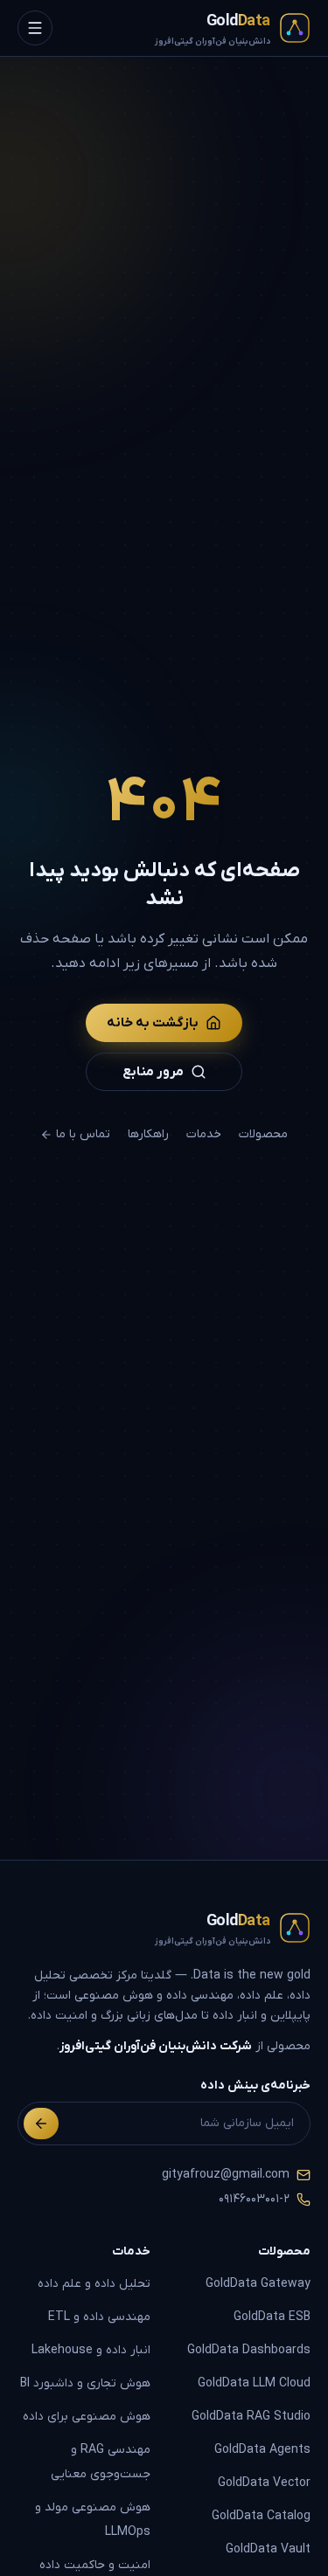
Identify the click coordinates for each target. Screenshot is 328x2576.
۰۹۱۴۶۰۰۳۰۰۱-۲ (254, 2199)
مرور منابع (153, 1072)
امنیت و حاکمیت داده (95, 2565)
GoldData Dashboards (249, 2350)
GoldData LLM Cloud (254, 2383)
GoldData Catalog (261, 2516)
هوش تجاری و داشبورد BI (85, 2383)
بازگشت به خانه (153, 1023)
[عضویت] (41, 2124)
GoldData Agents (262, 2450)
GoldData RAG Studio (251, 2417)
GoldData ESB (272, 2317)
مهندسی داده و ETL (99, 2317)
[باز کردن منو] (35, 28)
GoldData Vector (264, 2483)
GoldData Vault (268, 2549)
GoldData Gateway (258, 2284)
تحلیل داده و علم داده (94, 2284)
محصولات (263, 1134)
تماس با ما (83, 1134)
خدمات (204, 1134)
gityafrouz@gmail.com (226, 2175)
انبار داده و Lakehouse (91, 2350)
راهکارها (148, 1134)
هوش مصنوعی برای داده (87, 2417)
